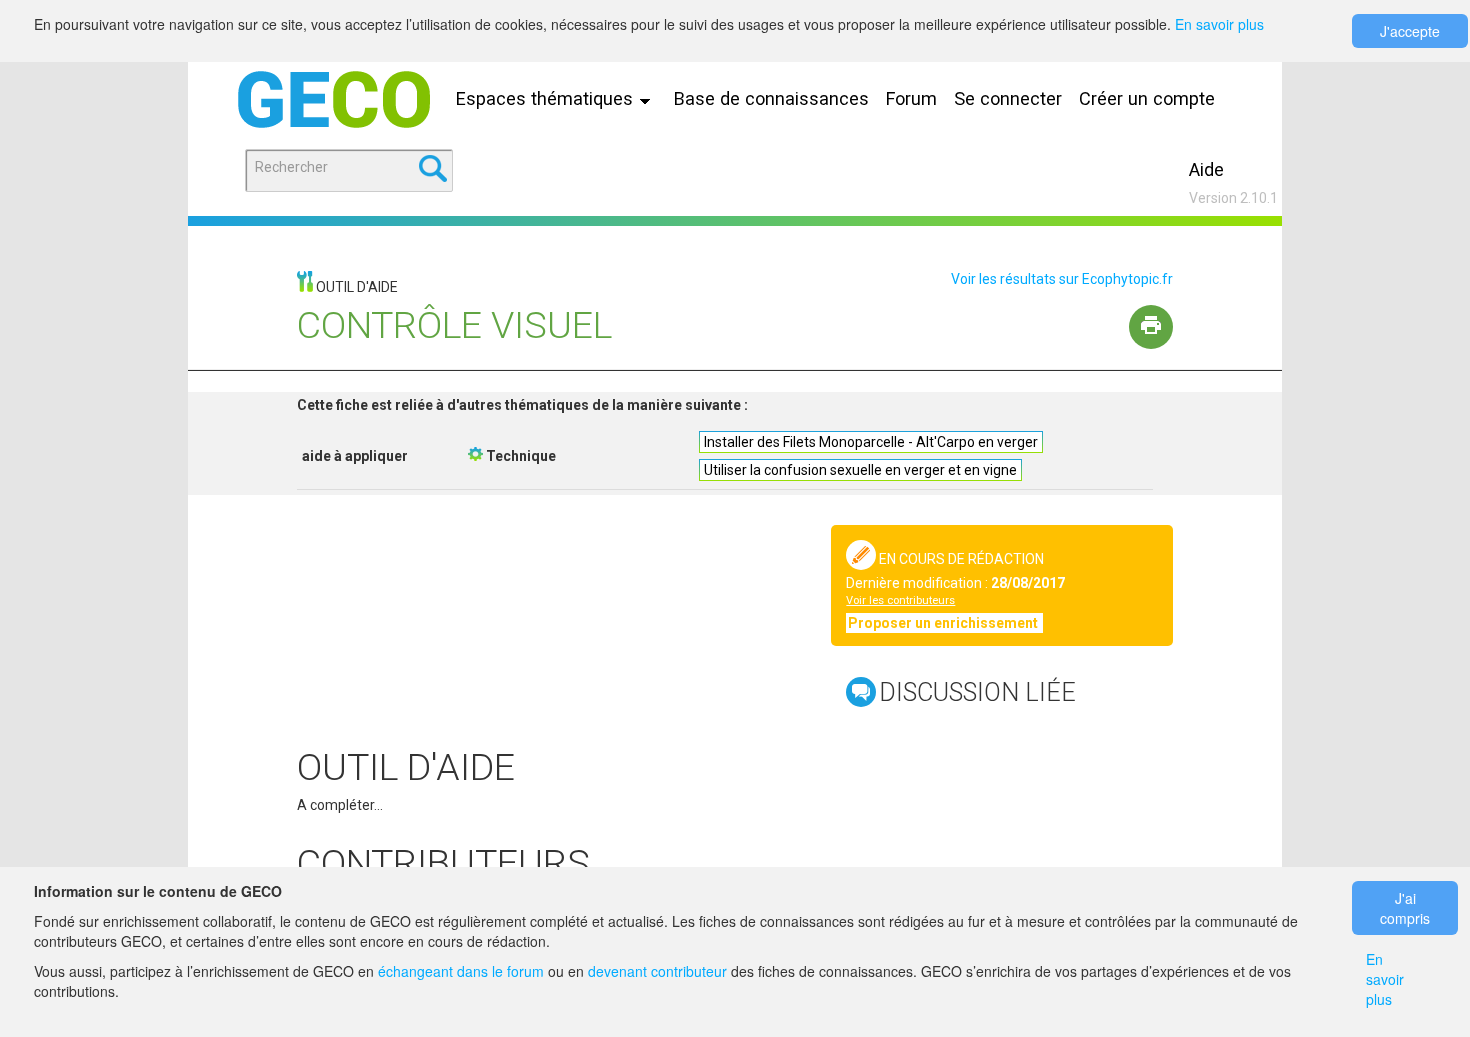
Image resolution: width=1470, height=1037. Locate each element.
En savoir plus (1219, 24)
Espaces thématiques (547, 98)
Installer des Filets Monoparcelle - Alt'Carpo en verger (871, 442)
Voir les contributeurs (900, 600)
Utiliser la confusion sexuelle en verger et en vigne (860, 470)
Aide (1206, 169)
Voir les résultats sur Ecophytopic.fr (1062, 279)
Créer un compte (1147, 98)
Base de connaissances (771, 98)
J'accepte (1410, 31)
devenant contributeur (657, 971)
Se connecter (1008, 98)
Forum (911, 98)
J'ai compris (1405, 908)
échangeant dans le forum (461, 971)
